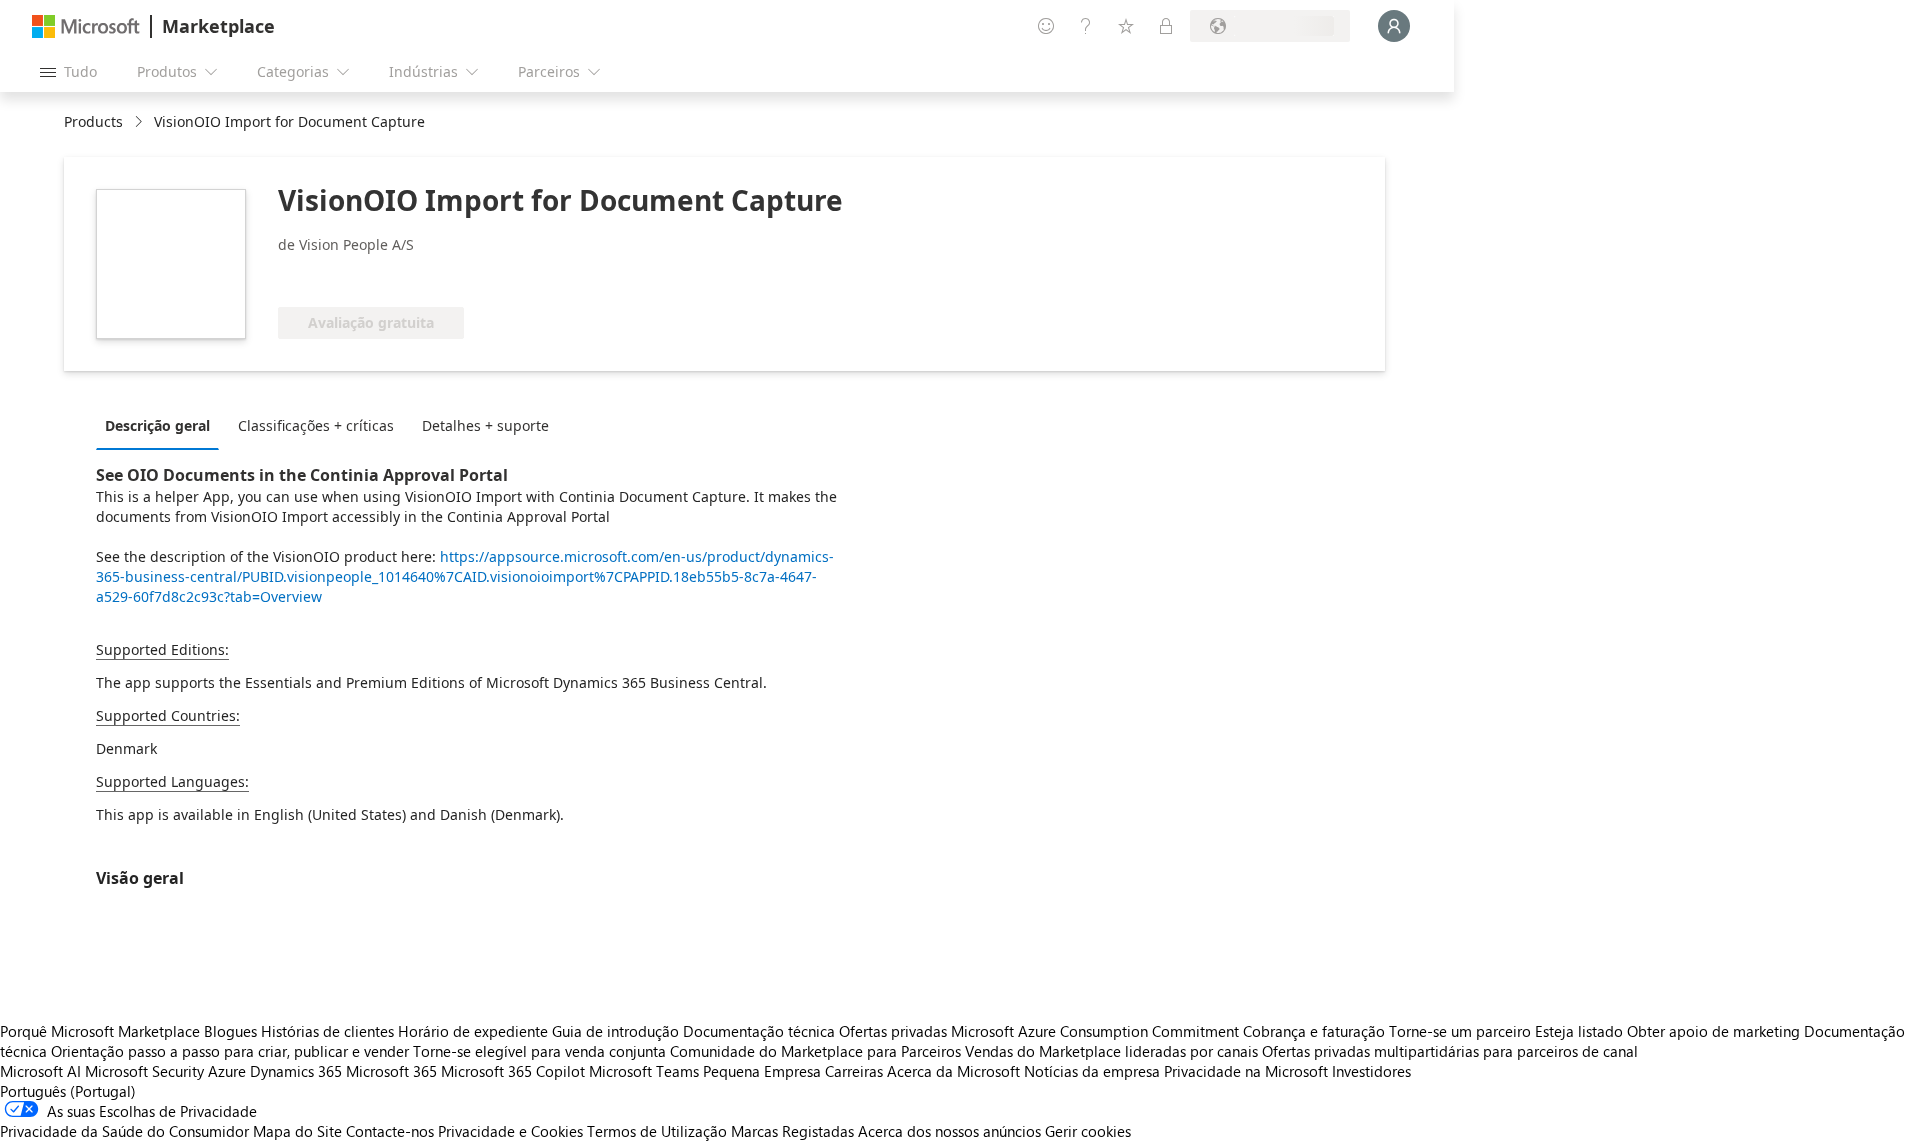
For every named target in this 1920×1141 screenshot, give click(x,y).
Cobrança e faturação (1314, 1031)
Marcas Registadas (792, 1131)
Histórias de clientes (327, 1031)
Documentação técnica (759, 1031)
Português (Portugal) (68, 1091)
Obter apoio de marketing (1713, 1031)
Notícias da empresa (1092, 1071)
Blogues (230, 1031)
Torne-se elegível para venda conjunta (539, 1051)
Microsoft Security (144, 1071)
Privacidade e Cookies (510, 1131)
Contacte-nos (390, 1131)
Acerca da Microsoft (953, 1071)
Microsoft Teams (644, 1071)
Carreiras (854, 1071)
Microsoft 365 (391, 1071)
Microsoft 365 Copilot (513, 1071)
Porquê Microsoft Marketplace (100, 1031)
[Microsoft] (86, 26)
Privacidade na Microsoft (1246, 1071)
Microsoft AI (40, 1071)
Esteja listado (1579, 1031)
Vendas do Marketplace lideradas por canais (1111, 1051)
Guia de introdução (615, 1031)
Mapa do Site (297, 1131)
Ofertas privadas (893, 1031)
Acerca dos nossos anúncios (949, 1131)
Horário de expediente (473, 1031)
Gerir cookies (1088, 1131)
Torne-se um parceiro (1460, 1031)
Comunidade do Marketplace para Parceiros (815, 1051)
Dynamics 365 (296, 1071)
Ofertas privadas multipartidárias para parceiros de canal (1450, 1051)
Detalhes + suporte (485, 425)
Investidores (1371, 1071)
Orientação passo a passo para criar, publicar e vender (230, 1051)
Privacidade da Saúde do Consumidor (124, 1131)
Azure (227, 1071)
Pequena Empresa (762, 1071)
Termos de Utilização (657, 1131)
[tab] (162, 425)
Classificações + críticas (316, 425)
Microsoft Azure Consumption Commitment (1097, 1031)
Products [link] (93, 121)
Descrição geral (157, 425)
